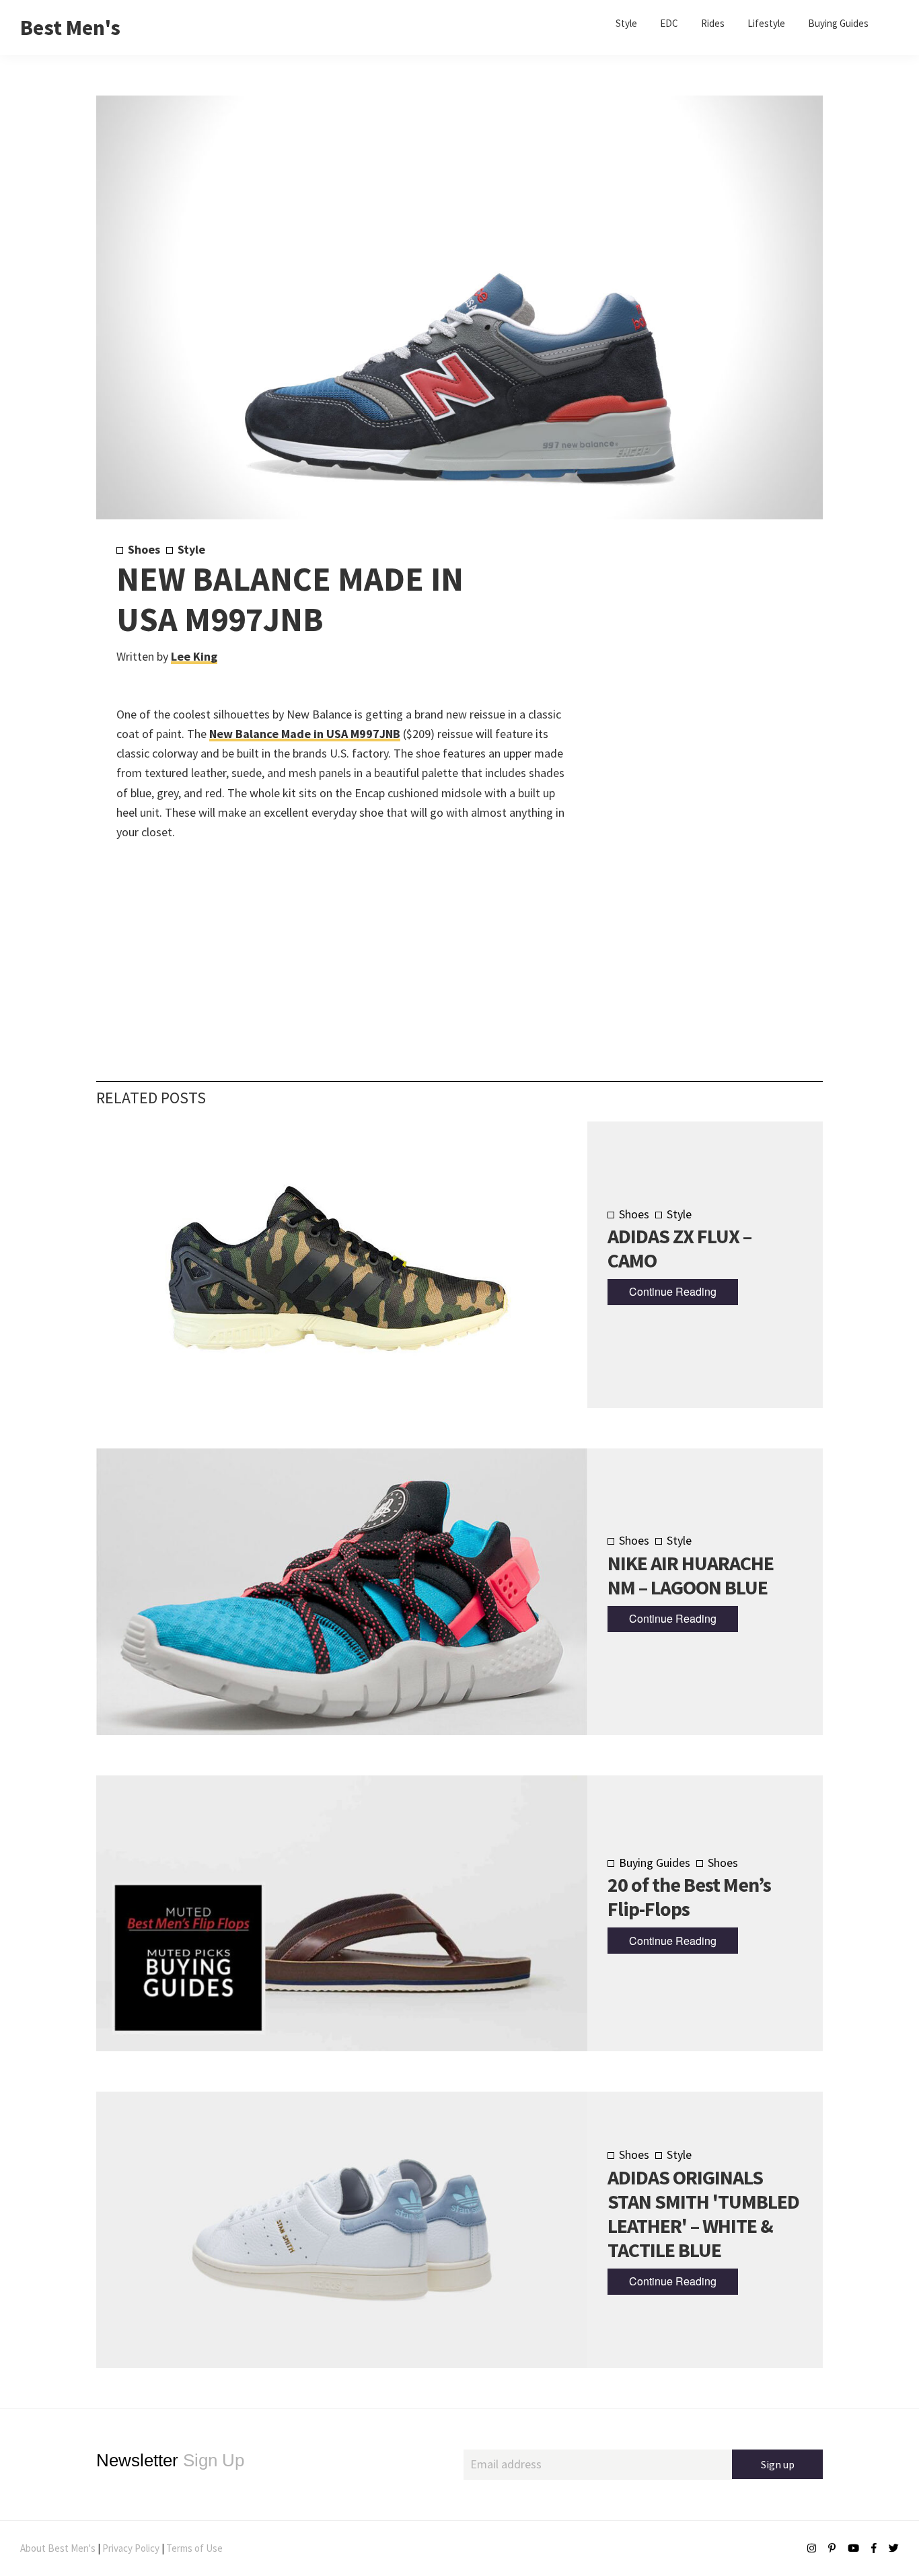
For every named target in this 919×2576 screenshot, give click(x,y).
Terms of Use (194, 2548)
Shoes (144, 549)
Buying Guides (655, 1863)
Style (191, 549)
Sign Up (170, 2460)
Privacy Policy (131, 2548)
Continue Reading (673, 1291)
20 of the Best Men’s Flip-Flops (689, 1897)
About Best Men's (58, 2548)
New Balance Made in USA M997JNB (305, 734)
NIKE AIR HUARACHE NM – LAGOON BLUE (691, 1575)
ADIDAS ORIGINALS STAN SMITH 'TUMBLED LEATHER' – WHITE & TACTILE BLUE (703, 2213)
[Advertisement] (683, 765)
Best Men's (70, 28)
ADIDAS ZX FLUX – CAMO (679, 1248)
